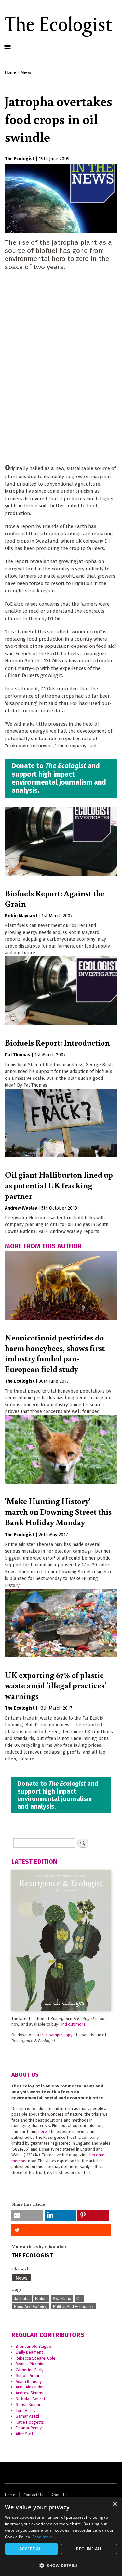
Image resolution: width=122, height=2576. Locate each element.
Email (18, 1266)
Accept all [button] (31, 2549)
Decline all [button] (89, 2549)
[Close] (112, 1209)
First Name (24, 1288)
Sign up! (61, 1356)
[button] (61, 2565)
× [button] (115, 2504)
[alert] (61, 2537)
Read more (43, 2537)
